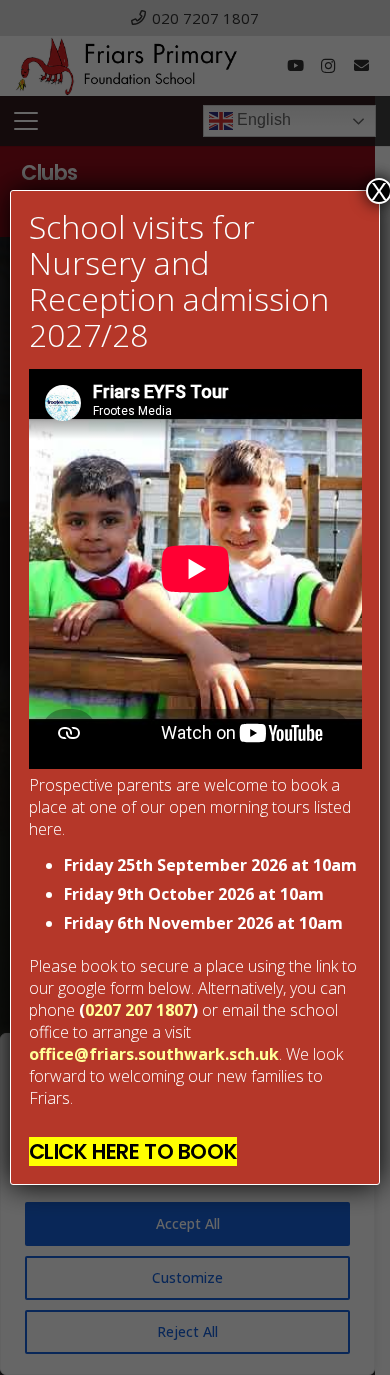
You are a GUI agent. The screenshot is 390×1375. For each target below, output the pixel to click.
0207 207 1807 (138, 1010)
